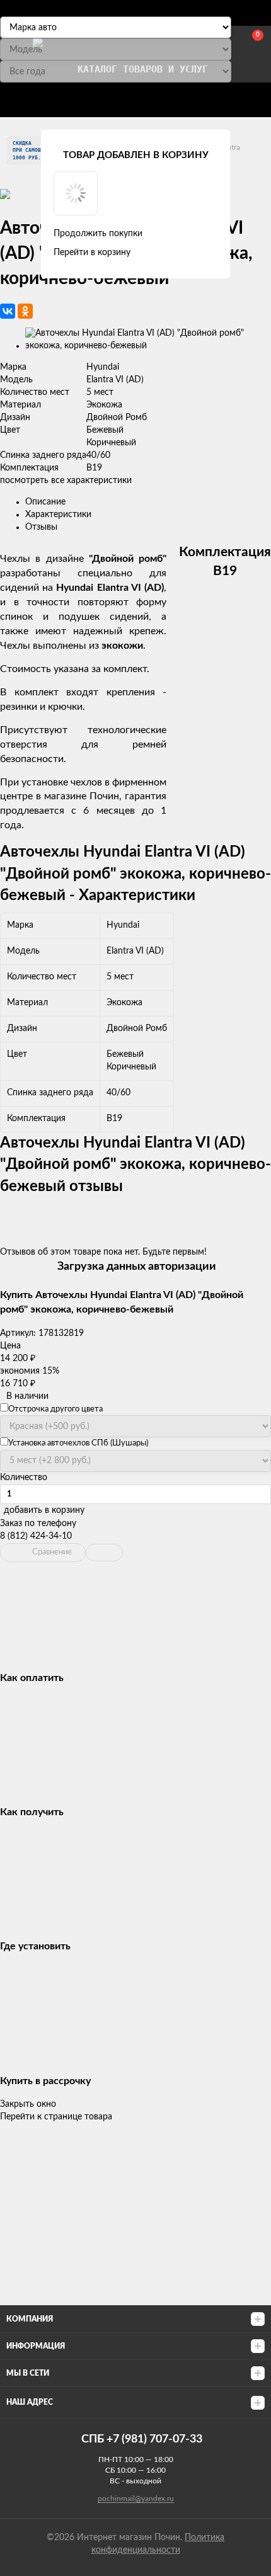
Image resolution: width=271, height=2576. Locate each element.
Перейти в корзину (92, 253)
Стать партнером (61, 97)
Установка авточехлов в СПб (154, 97)
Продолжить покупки (98, 234)
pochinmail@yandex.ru (136, 2499)
